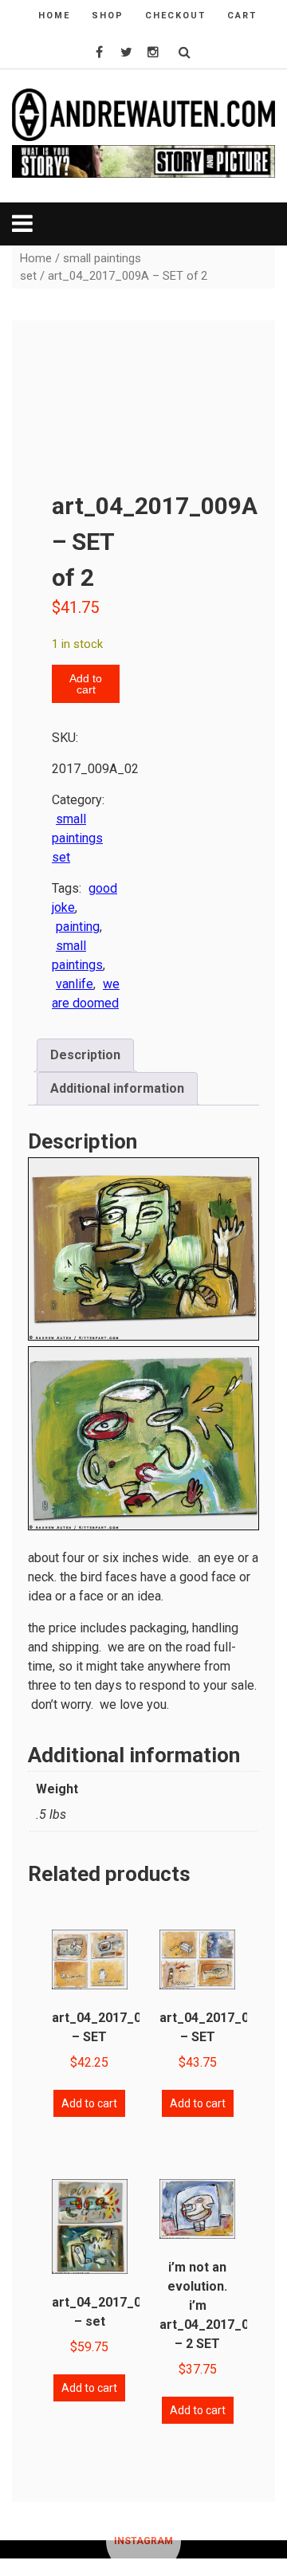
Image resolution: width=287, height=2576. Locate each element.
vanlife (75, 984)
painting (78, 927)
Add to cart (86, 684)
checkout (175, 16)
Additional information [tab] (117, 1088)
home (54, 16)
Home (36, 258)
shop (108, 16)
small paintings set (77, 838)
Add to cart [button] (89, 2103)
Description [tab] (85, 1055)
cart (242, 16)
